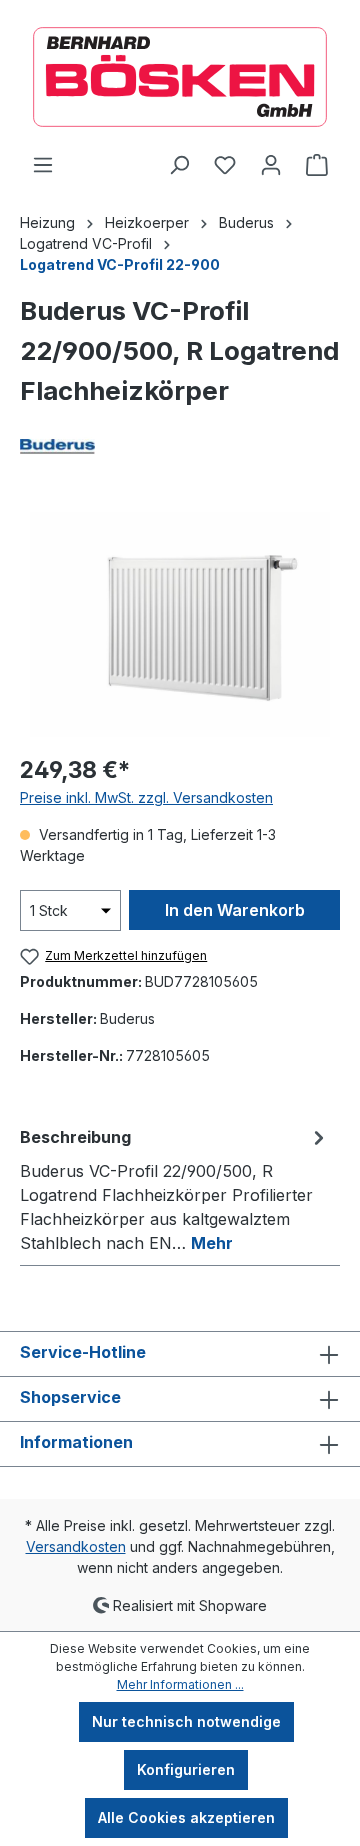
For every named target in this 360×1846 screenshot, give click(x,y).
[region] (180, 624)
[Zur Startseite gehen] (180, 77)
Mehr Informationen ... (180, 1684)
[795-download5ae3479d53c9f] (180, 624)
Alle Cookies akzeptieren (186, 1817)
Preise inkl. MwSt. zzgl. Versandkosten (146, 797)
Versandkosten (76, 1546)
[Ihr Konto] (271, 165)
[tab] (175, 1189)
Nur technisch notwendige (186, 1721)
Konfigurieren (186, 1769)
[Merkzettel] (225, 165)
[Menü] (43, 165)
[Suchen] (179, 165)
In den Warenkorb (235, 910)
